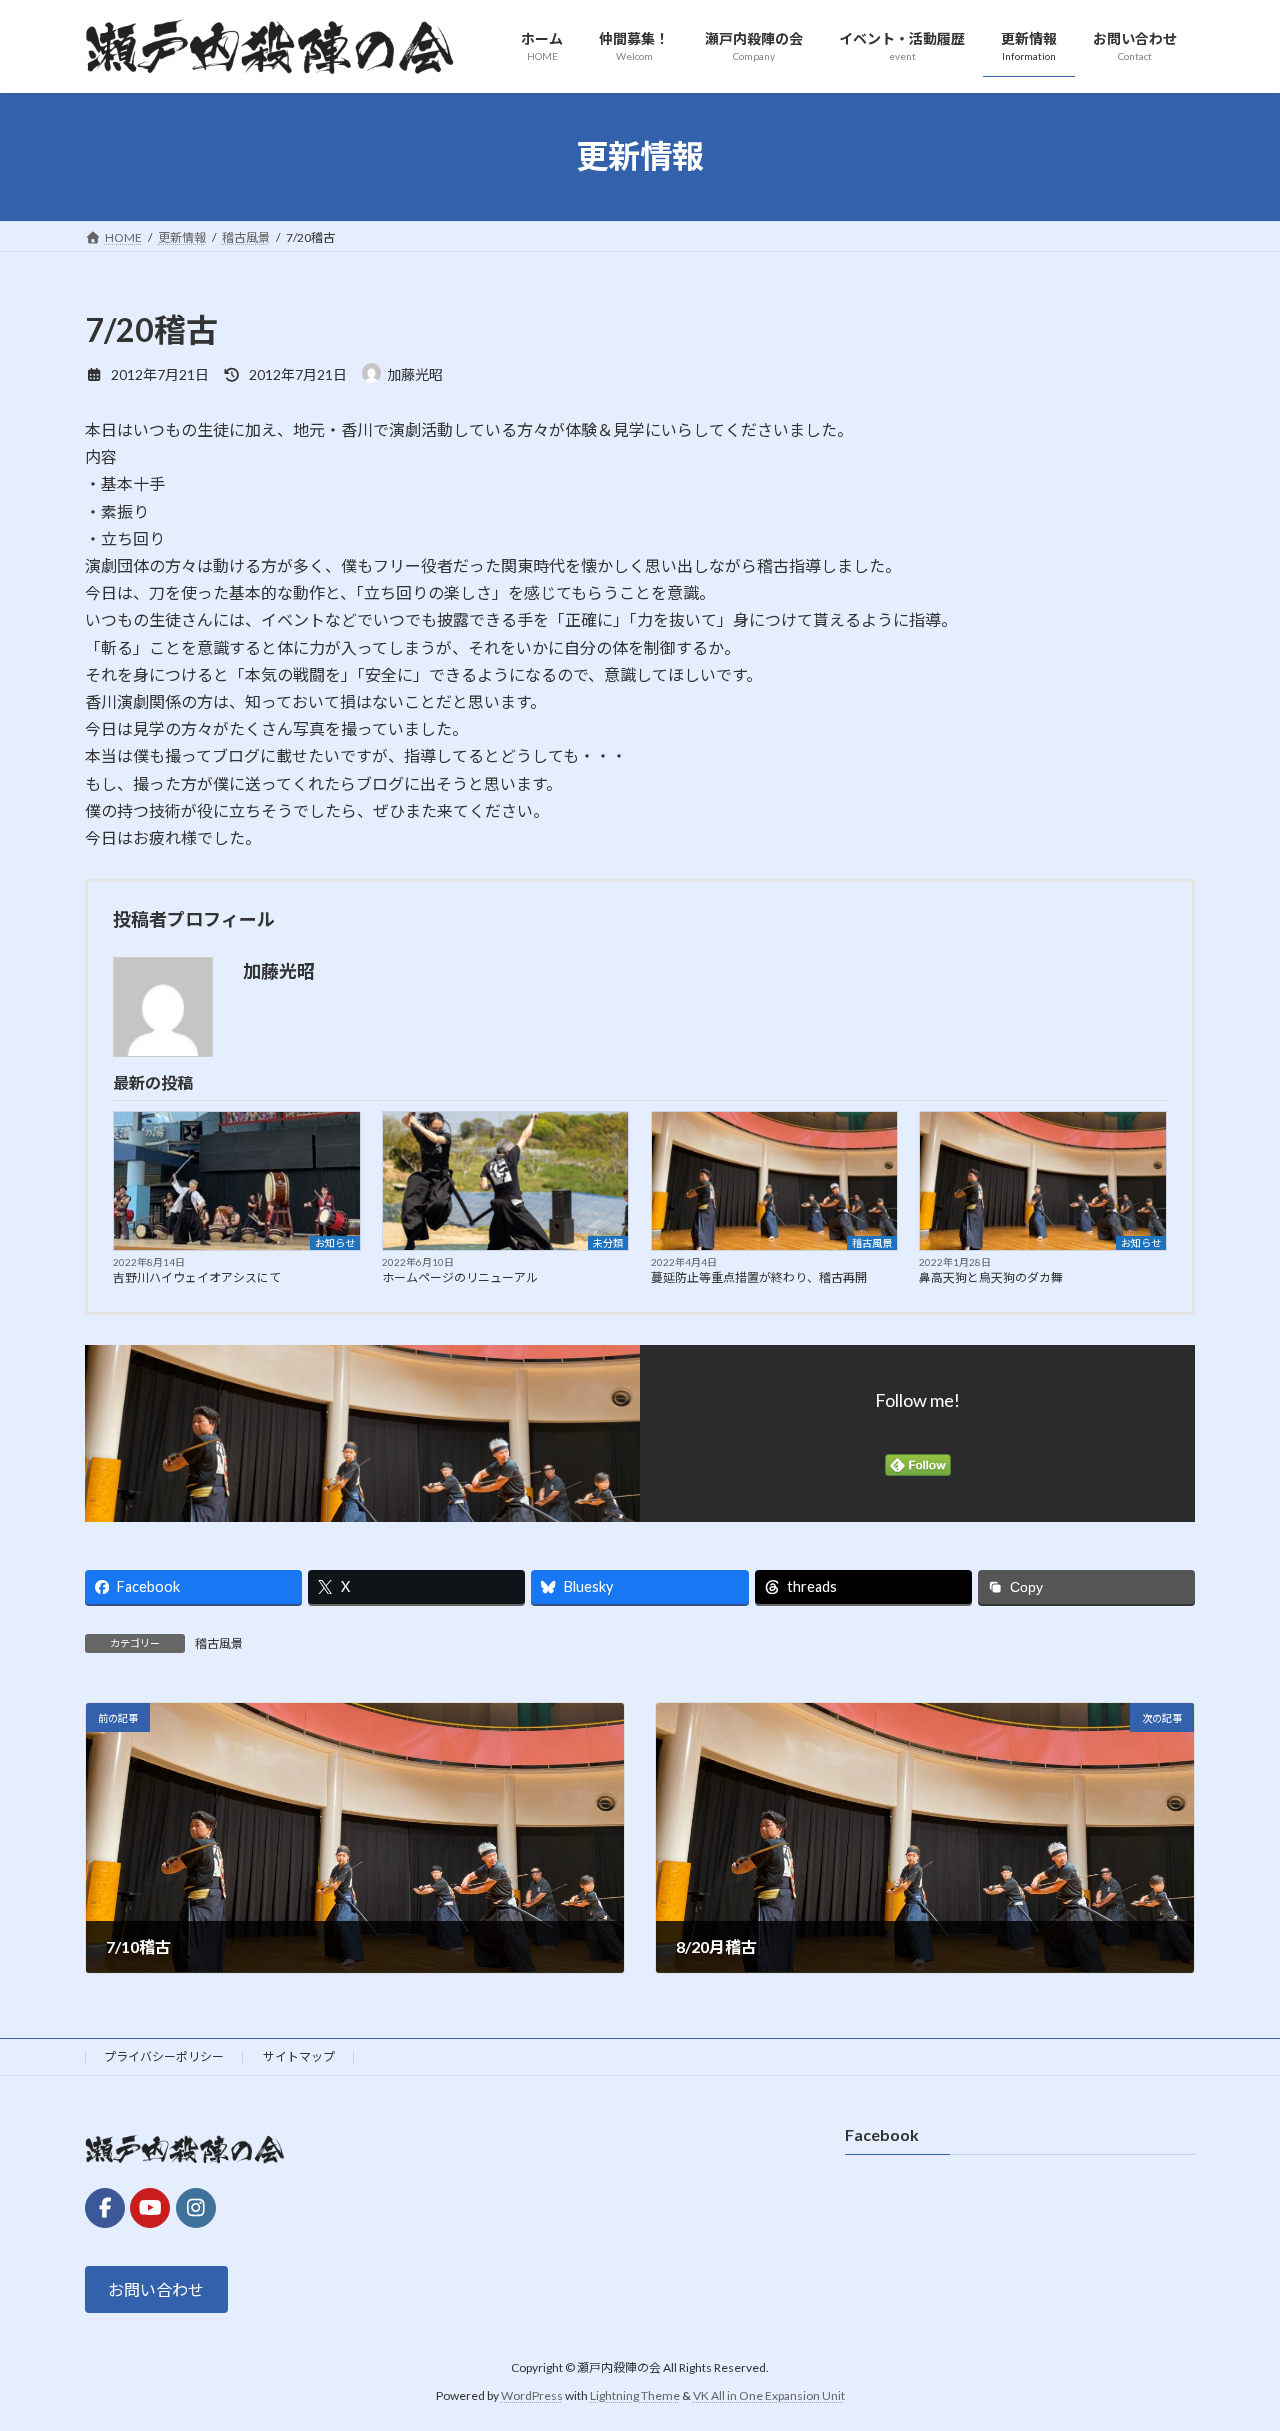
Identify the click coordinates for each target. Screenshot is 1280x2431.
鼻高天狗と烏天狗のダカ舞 (991, 1277)
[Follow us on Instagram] (196, 2208)
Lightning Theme (635, 2395)
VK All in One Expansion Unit (769, 2395)
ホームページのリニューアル (460, 1277)
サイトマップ (299, 2056)
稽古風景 (872, 1243)
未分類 (608, 1243)
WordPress (532, 2395)
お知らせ (335, 1243)
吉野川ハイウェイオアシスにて (197, 1277)
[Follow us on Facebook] (105, 2208)
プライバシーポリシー (164, 2056)
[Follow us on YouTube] (150, 2208)
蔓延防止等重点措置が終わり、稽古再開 (759, 1277)
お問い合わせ (156, 2289)
